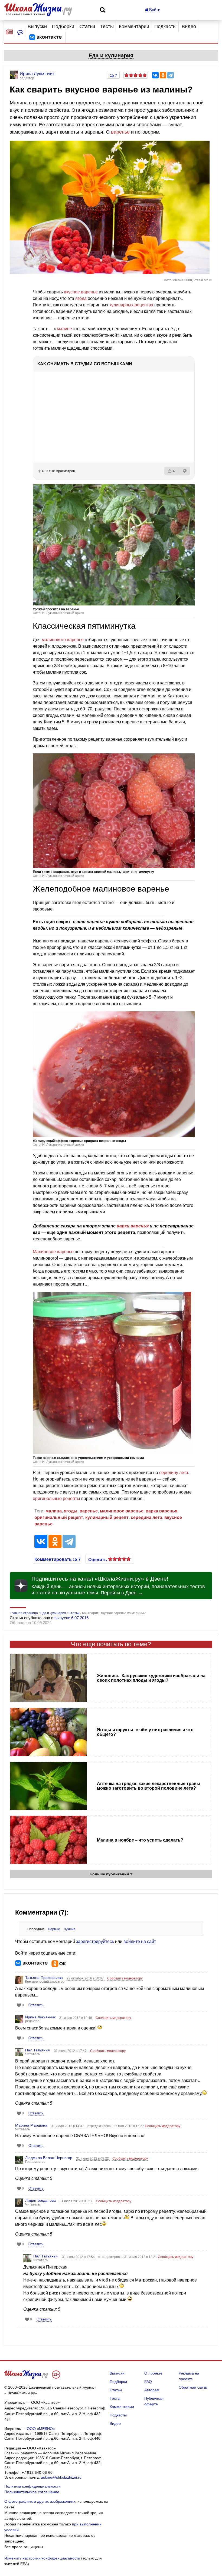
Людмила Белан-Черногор (49, 2158)
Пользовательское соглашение (32, 2492)
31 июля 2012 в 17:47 (71, 2051)
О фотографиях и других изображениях (40, 2501)
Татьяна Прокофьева (44, 1978)
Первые (54, 1929)
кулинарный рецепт (107, 1517)
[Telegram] (171, 75)
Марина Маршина (31, 2125)
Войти (154, 10)
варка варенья (161, 1511)
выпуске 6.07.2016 (71, 1618)
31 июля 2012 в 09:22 (93, 2158)
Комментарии (134, 27)
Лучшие (70, 1929)
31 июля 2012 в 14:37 (68, 2126)
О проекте (153, 2373)
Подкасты (165, 27)
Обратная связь (193, 2387)
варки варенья (133, 1226)
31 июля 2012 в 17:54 (79, 2257)
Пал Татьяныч (38, 2050)
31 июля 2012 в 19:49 (76, 2018)
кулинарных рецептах (131, 305)
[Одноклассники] (163, 75)
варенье (120, 132)
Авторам (152, 2390)
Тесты (107, 27)
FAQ (148, 2382)
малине (64, 329)
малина (54, 1511)
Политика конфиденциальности (32, 2486)
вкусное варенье (81, 292)
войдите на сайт (140, 1941)
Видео (189, 27)
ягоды (71, 1511)
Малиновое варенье (53, 1252)
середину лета (174, 1473)
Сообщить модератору (125, 1978)
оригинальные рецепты (56, 1499)
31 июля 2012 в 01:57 (76, 2201)
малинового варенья (63, 640)
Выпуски (37, 27)
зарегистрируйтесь (95, 1941)
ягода (81, 298)
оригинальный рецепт (59, 1517)
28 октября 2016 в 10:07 (86, 1978)
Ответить (36, 2005)
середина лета (146, 1517)
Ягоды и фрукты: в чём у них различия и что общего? (145, 1732)
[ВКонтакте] (155, 75)
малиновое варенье (122, 1511)
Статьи (87, 27)
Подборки (63, 27)
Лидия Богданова (40, 2200)
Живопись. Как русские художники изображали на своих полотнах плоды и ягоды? (151, 1678)
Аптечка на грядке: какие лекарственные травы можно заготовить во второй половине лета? (149, 1786)
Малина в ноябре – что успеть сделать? (140, 1840)
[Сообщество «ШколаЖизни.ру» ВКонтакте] (45, 37)
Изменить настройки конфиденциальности (42, 2558)
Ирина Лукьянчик (40, 2017)
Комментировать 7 (57, 1559)
